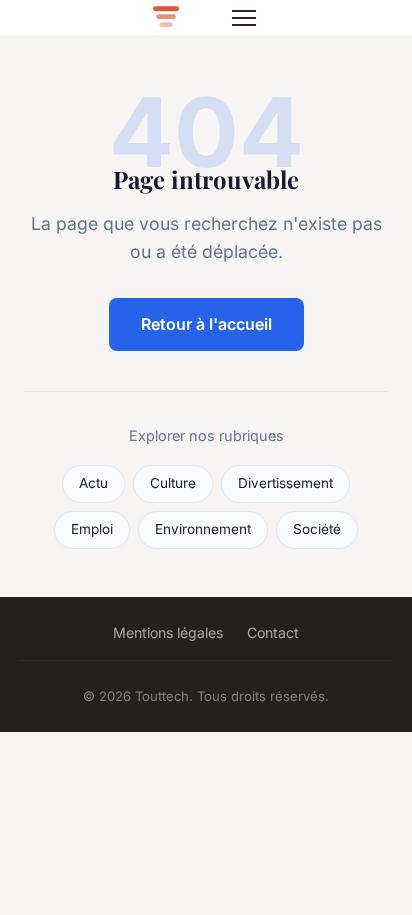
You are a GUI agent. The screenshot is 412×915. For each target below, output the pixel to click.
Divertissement (285, 483)
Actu (93, 483)
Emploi (92, 529)
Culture (173, 483)
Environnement (203, 529)
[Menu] (244, 18)
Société (317, 529)
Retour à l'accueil (206, 324)
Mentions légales (168, 632)
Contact (273, 632)
